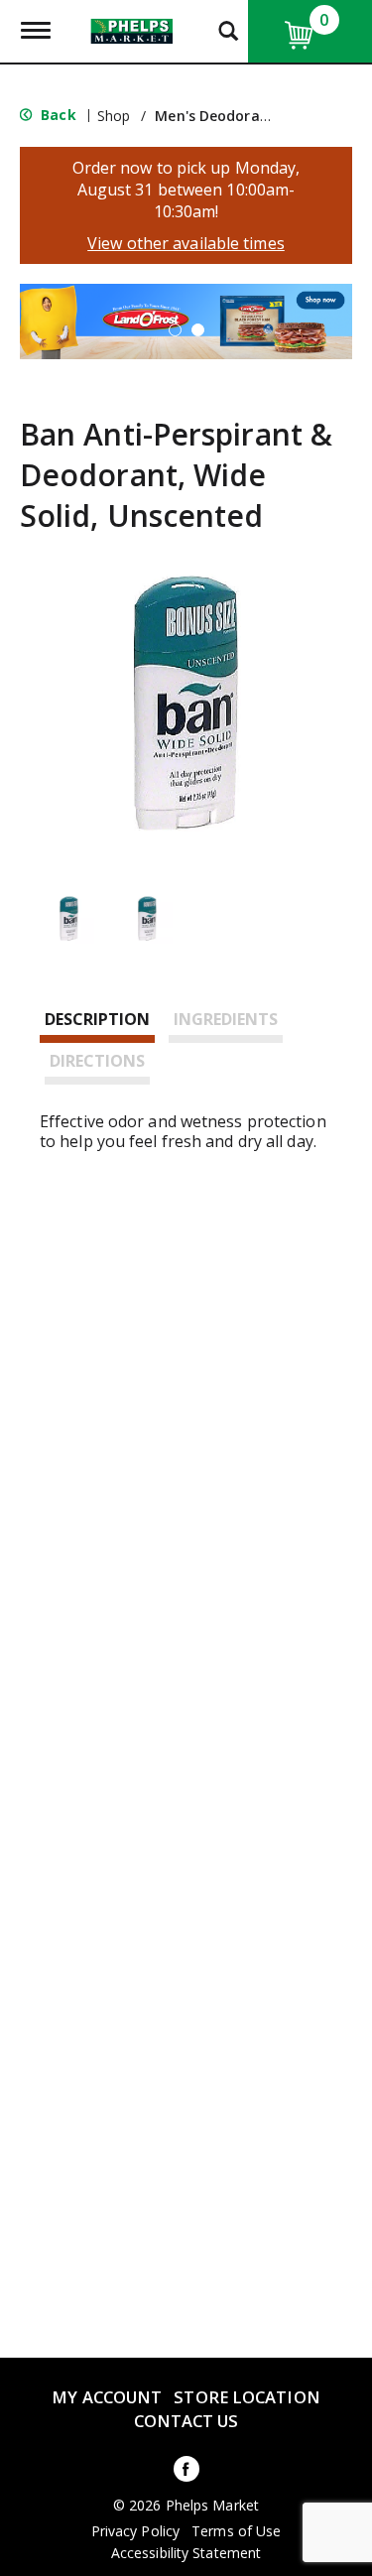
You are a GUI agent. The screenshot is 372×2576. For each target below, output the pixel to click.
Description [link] (97, 1019)
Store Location (247, 2397)
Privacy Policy (135, 2531)
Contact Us (186, 2421)
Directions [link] (97, 1061)
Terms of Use (236, 2531)
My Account (107, 2397)
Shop (114, 116)
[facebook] (186, 2472)
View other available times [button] (186, 243)
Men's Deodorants (219, 116)
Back (57, 115)
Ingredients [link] (226, 1019)
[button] (175, 330)
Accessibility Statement (186, 2553)
